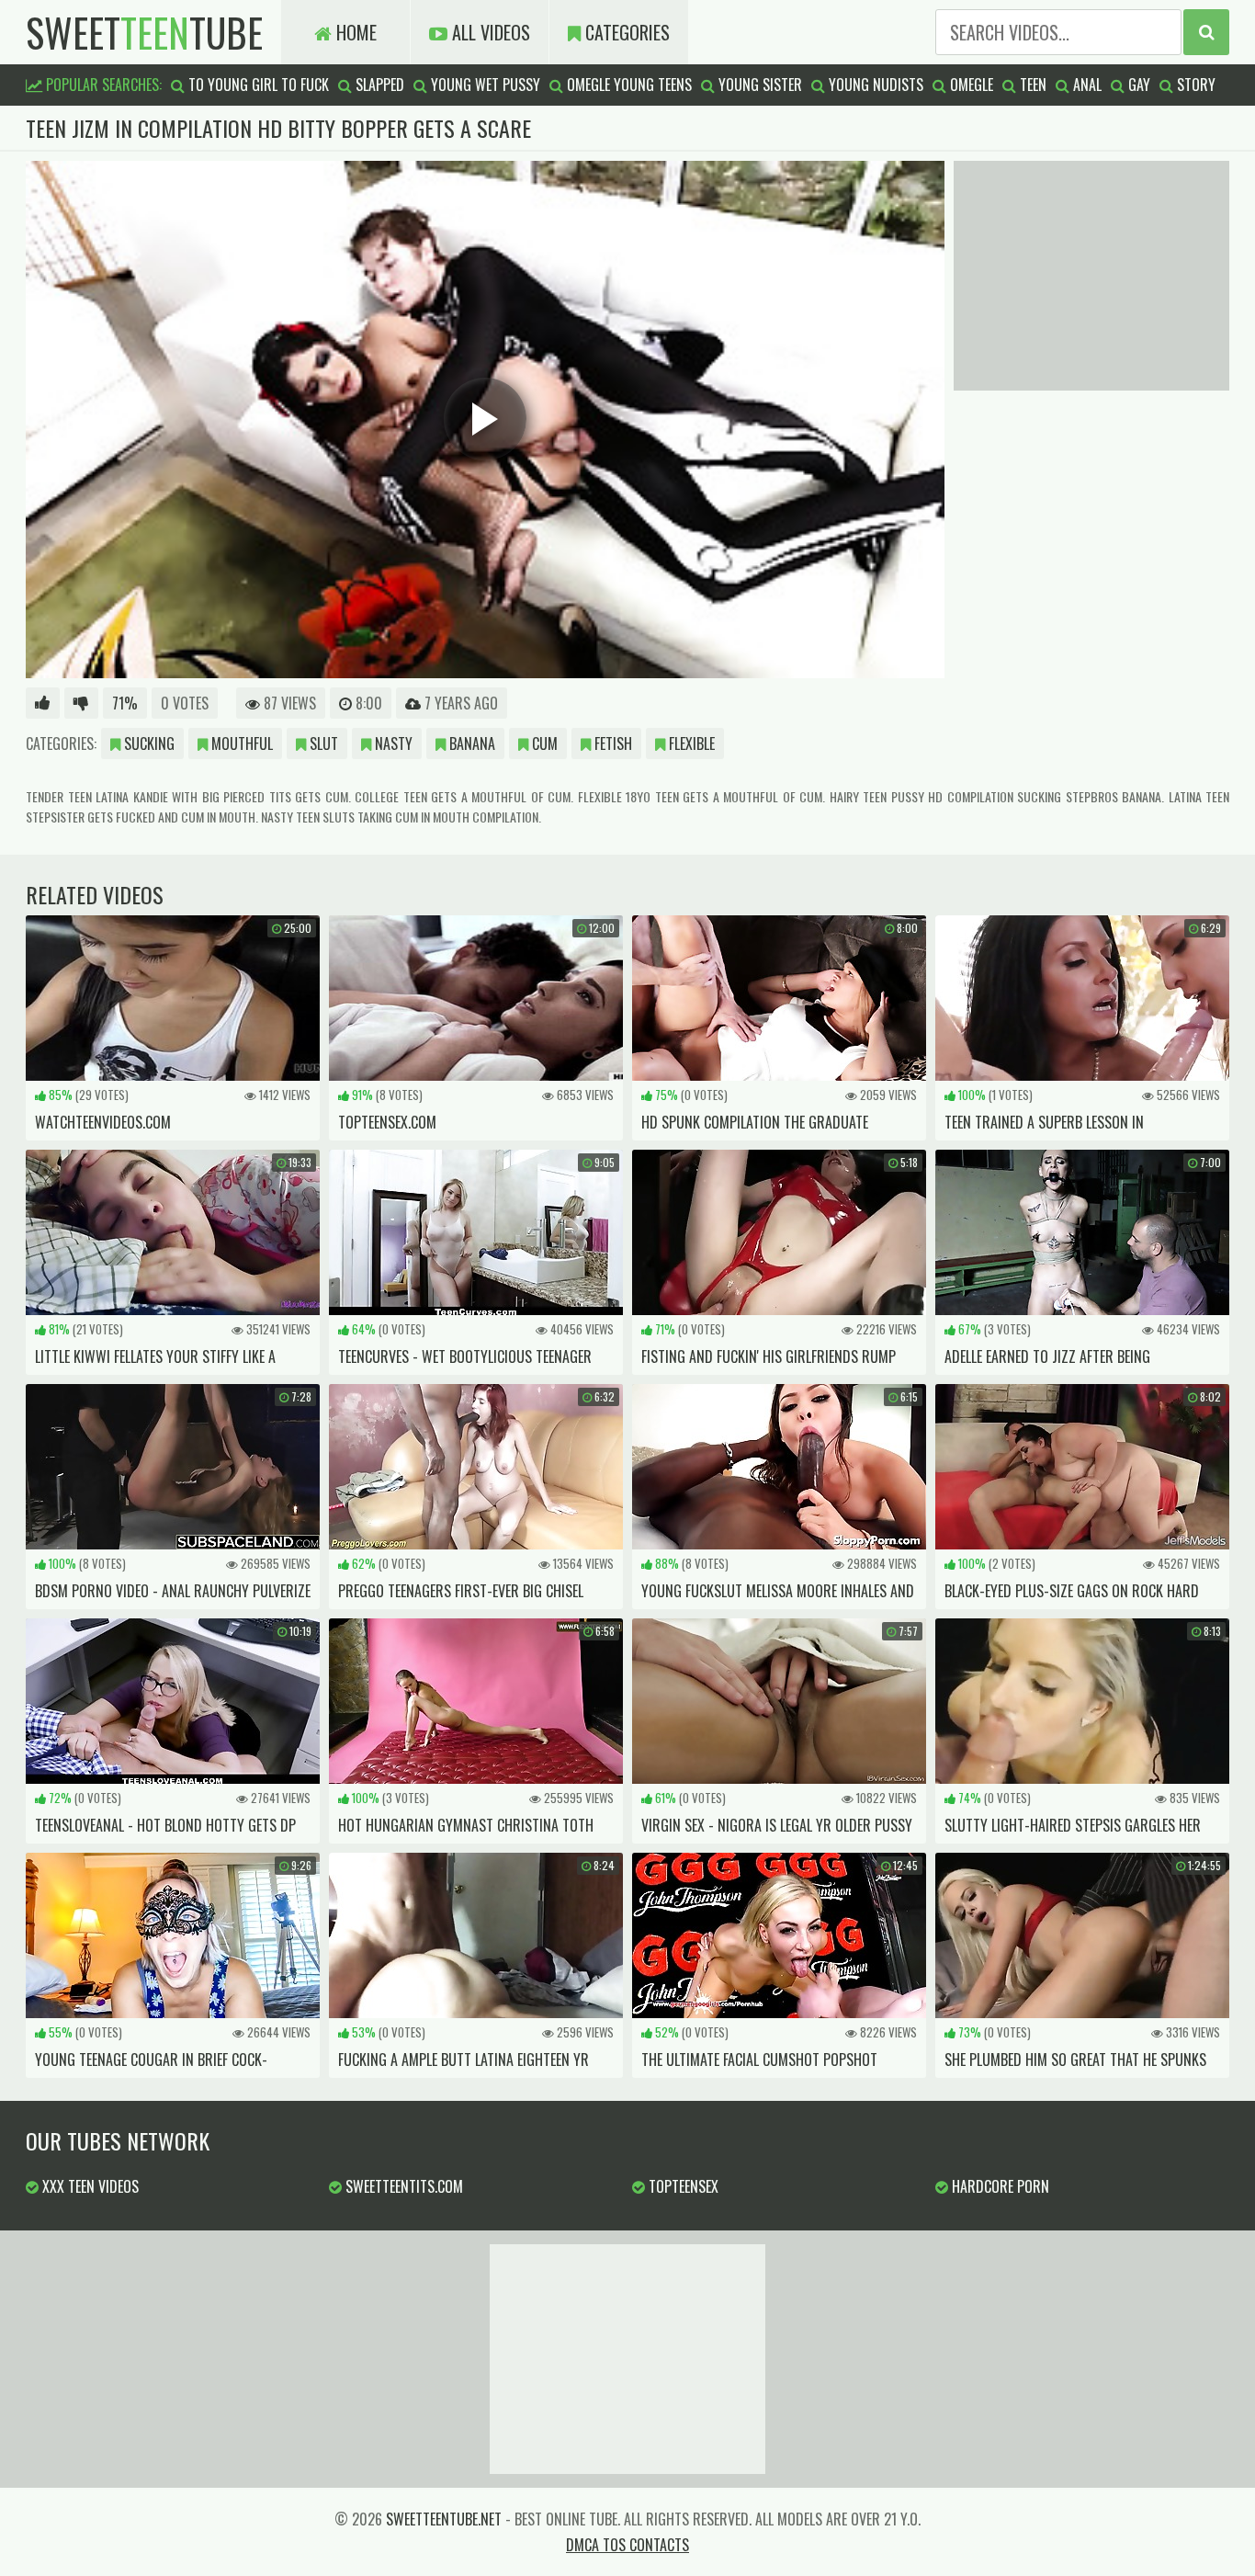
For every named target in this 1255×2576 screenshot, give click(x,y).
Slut (322, 743)
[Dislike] (81, 703)
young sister (758, 85)
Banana (470, 743)
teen (1031, 85)
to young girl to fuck (257, 85)
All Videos (489, 32)
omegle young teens (627, 85)
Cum (543, 743)
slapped (378, 85)
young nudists (874, 85)
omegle (970, 85)
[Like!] (43, 703)
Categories (625, 32)
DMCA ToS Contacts (627, 2545)
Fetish (611, 743)
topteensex (682, 2186)
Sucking (147, 743)
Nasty (392, 743)
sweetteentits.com (402, 2186)
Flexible (690, 743)
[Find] (1206, 32)
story (1194, 85)
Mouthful (240, 743)
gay (1137, 85)
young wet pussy (484, 85)
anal (1085, 85)
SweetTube (144, 32)
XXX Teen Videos (89, 2186)
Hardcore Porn (999, 2186)
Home (354, 32)
